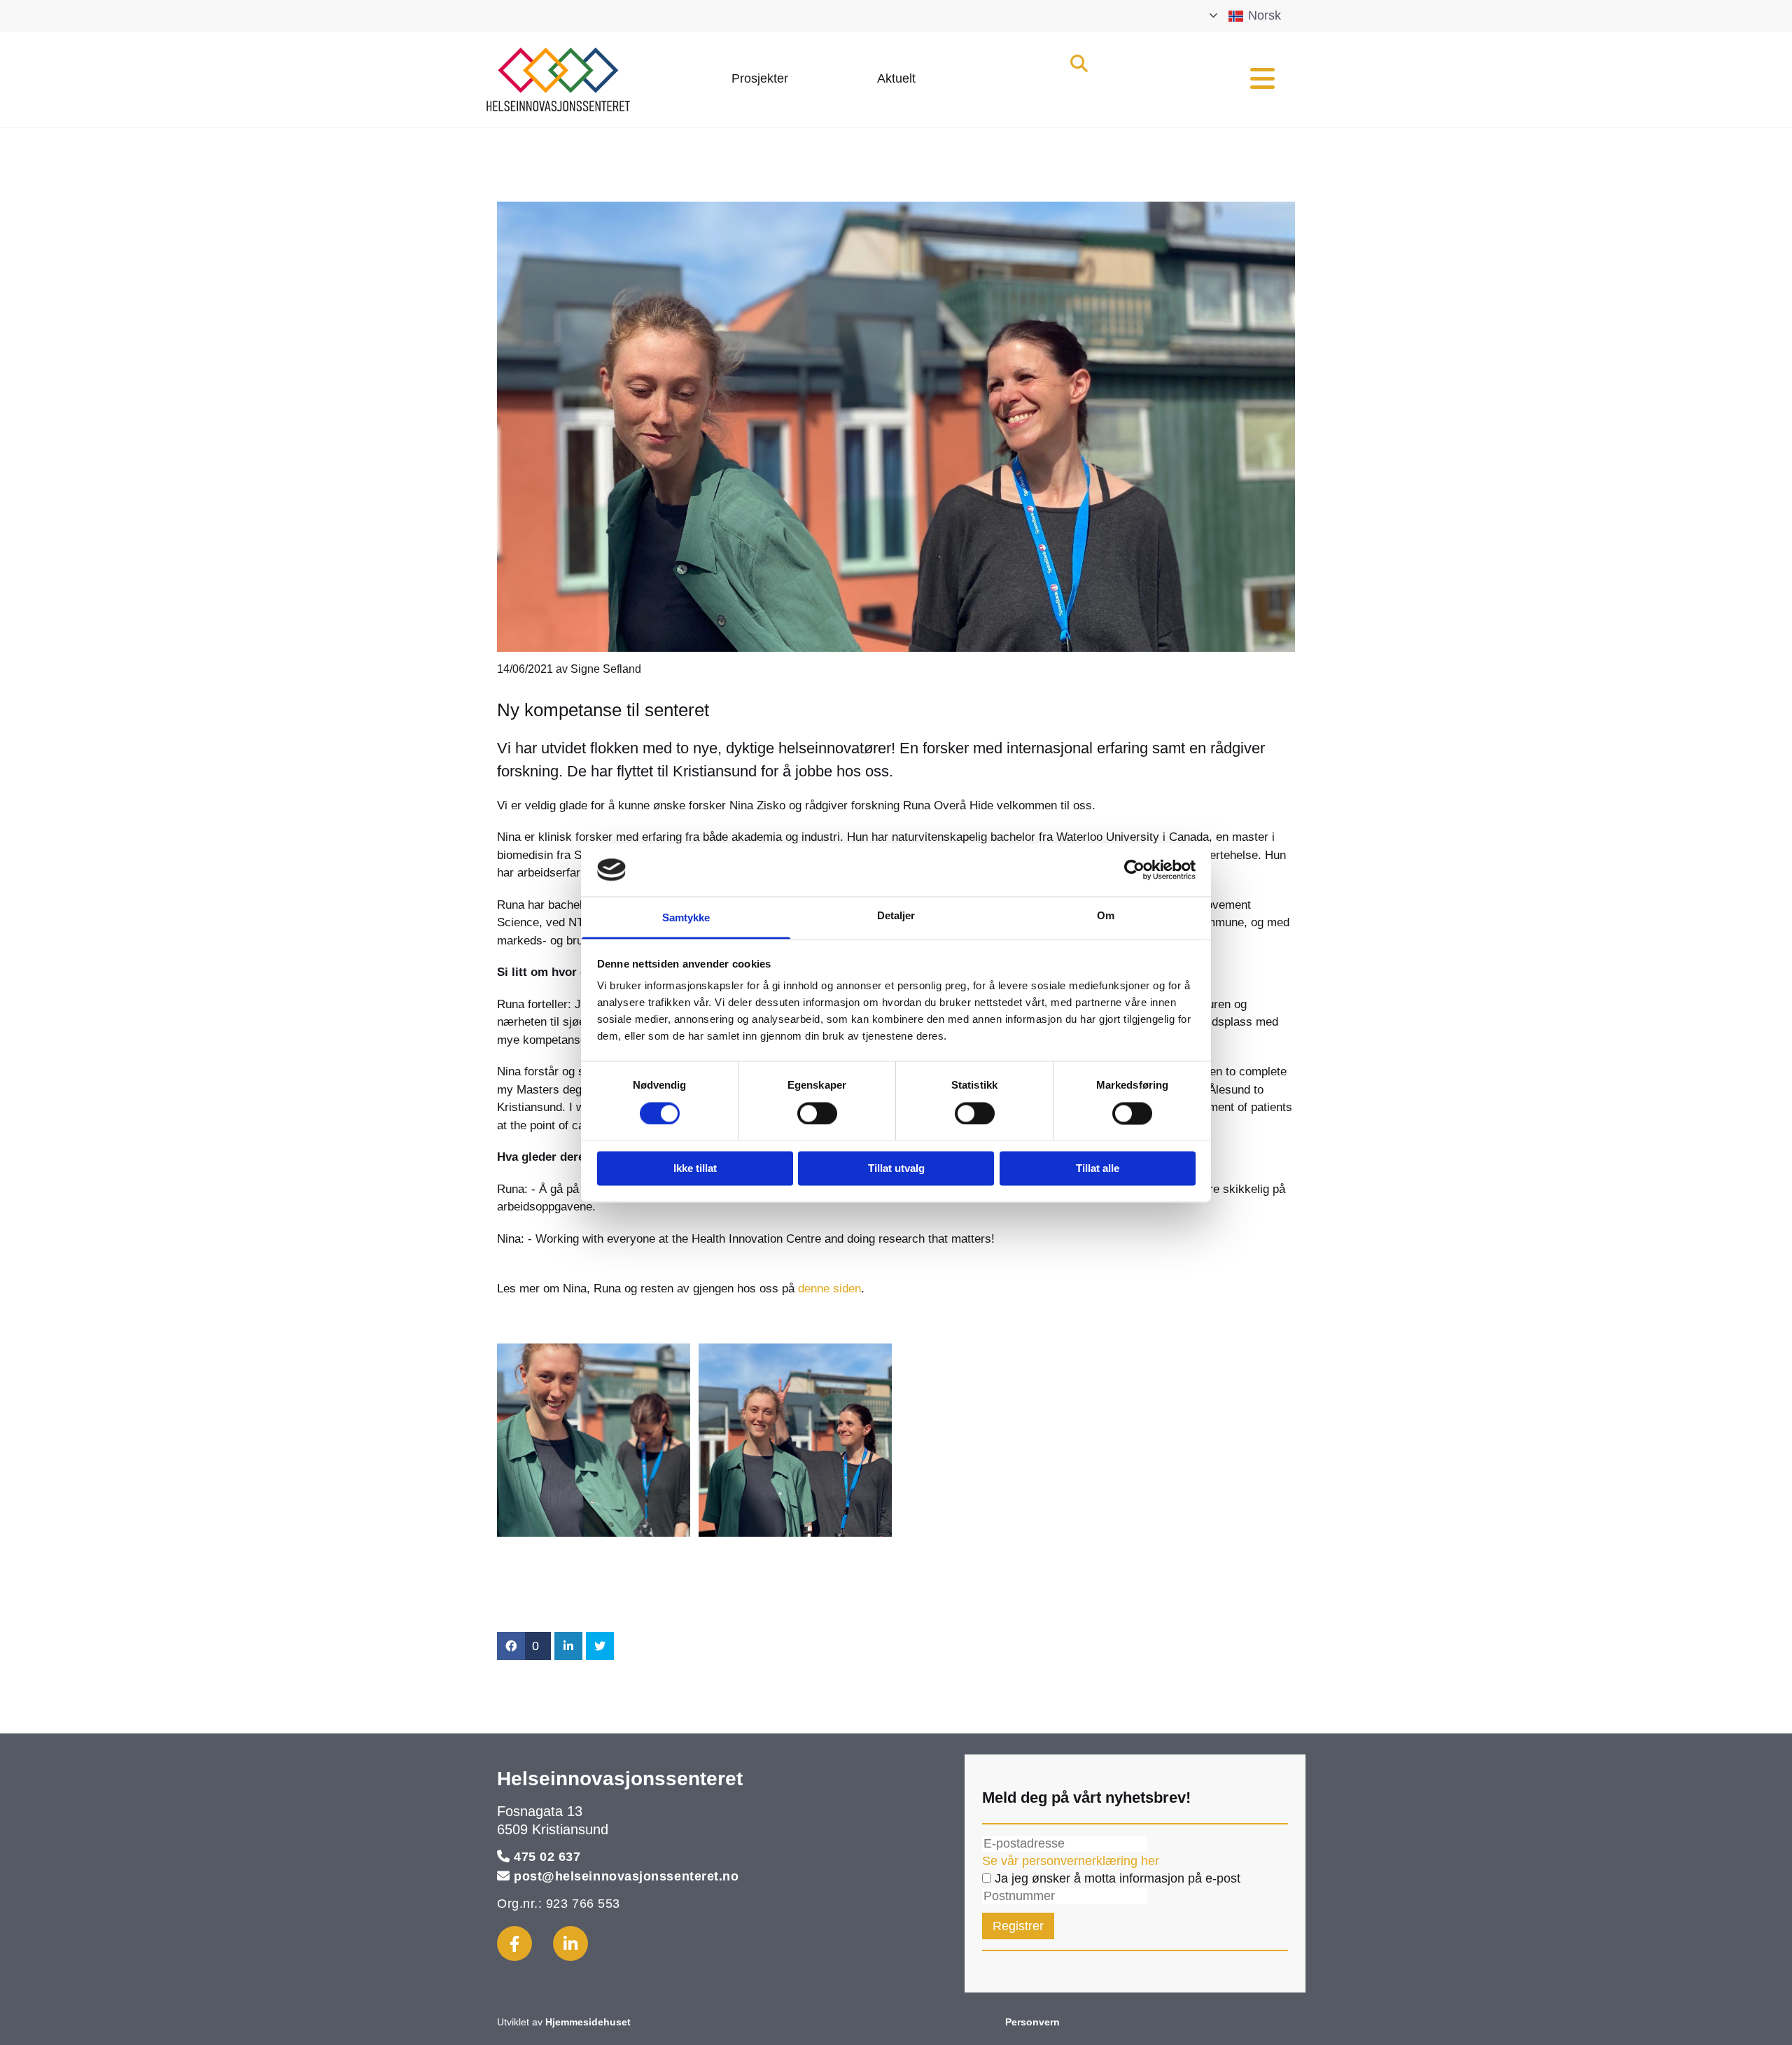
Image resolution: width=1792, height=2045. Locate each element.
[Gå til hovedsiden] (589, 79)
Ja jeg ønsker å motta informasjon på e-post (1116, 1878)
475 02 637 (547, 1857)
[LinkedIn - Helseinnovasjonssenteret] (570, 1943)
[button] (760, 79)
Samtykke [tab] (686, 918)
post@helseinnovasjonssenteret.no (626, 1876)
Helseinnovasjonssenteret (620, 1779)
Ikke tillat (695, 1169)
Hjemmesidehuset (588, 2022)
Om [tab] (1106, 916)
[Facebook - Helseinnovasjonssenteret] (514, 1943)
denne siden (829, 1289)
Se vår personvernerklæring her (1071, 1861)
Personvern (1032, 2022)
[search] (1079, 63)
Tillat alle (1098, 1169)
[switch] (817, 1113)
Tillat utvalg (896, 1169)
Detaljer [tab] (896, 916)
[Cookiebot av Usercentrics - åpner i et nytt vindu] (1134, 870)
